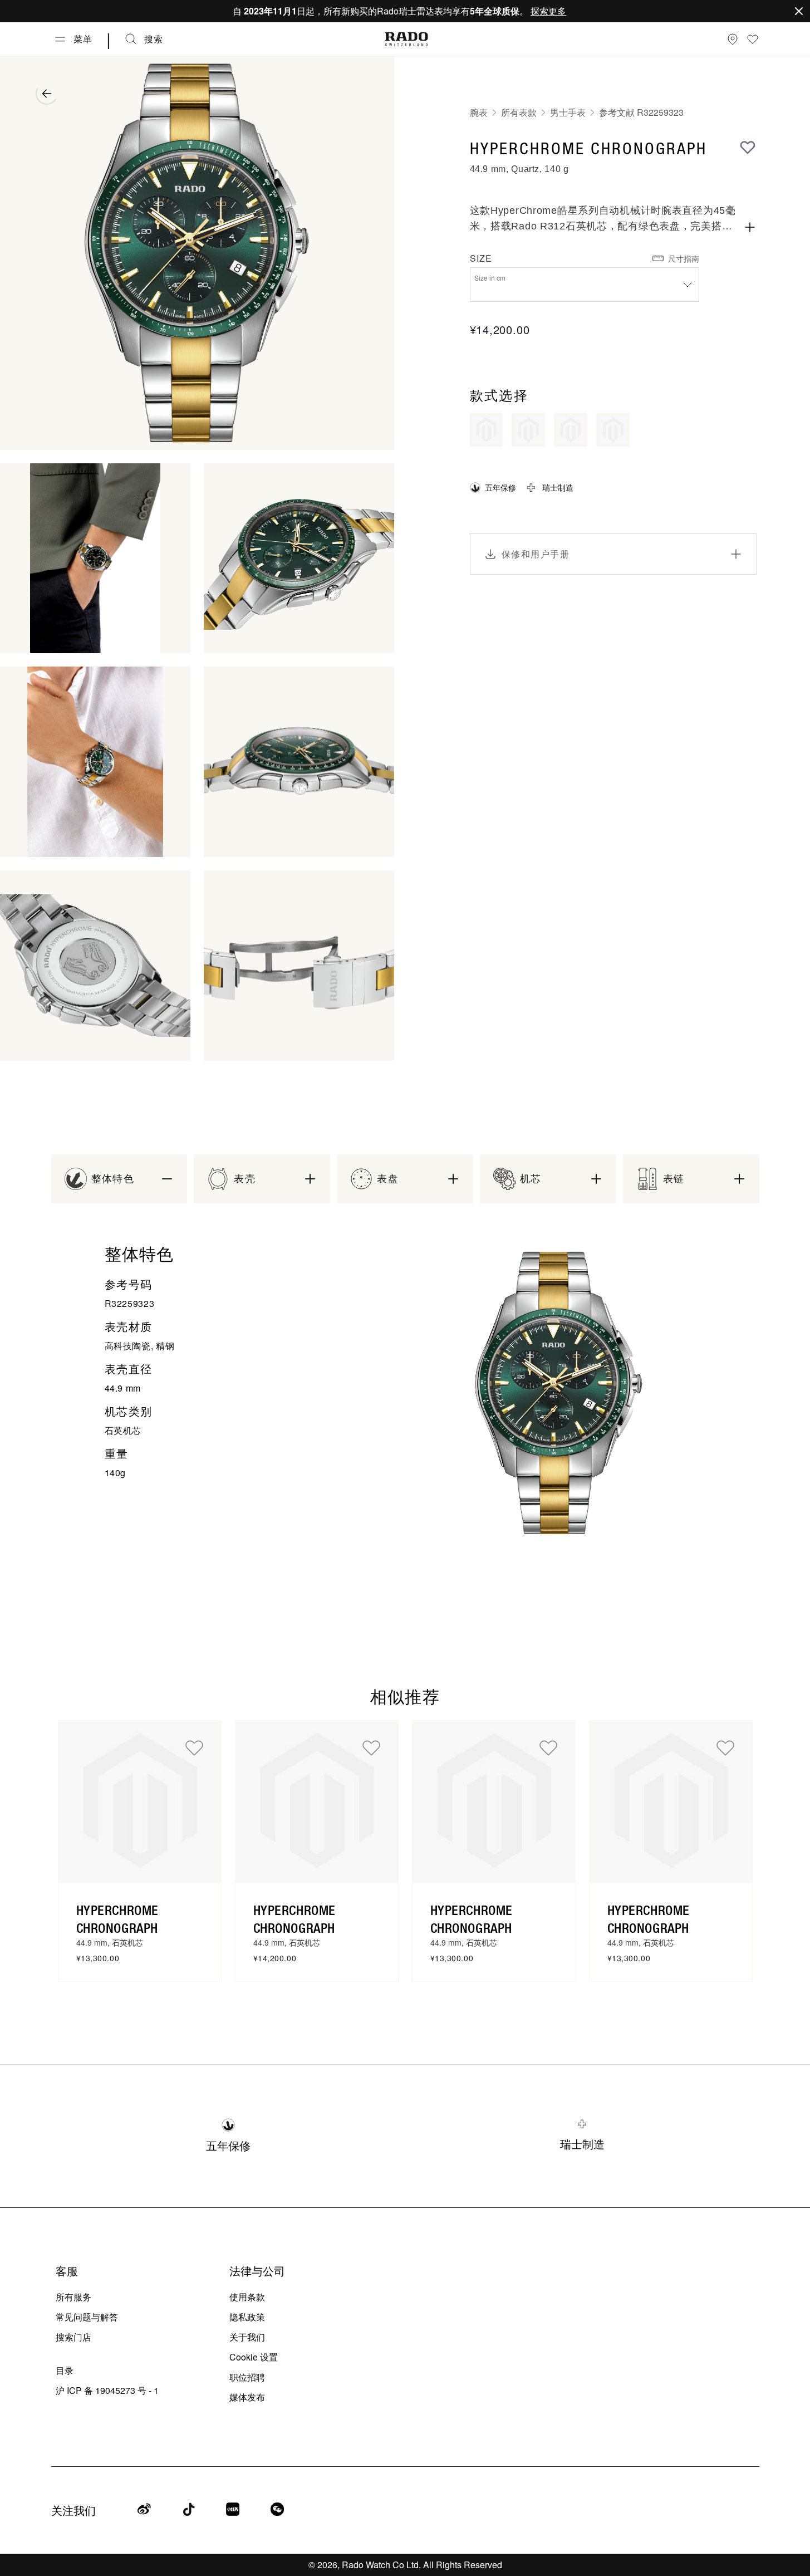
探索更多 (548, 11)
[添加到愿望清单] (748, 147)
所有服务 (73, 2297)
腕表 (479, 112)
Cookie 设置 (254, 2357)
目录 (65, 2370)
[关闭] (799, 11)
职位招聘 (247, 2377)
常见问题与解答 (87, 2317)
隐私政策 (247, 2317)
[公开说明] (750, 227)
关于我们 (247, 2337)
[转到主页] (406, 39)
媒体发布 (247, 2397)
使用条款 (247, 2297)
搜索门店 (73, 2337)
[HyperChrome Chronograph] (140, 1802)
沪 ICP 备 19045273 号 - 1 (107, 2390)
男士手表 (568, 112)
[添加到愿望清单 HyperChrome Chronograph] (194, 1747)
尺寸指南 (684, 258)
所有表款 (519, 112)
